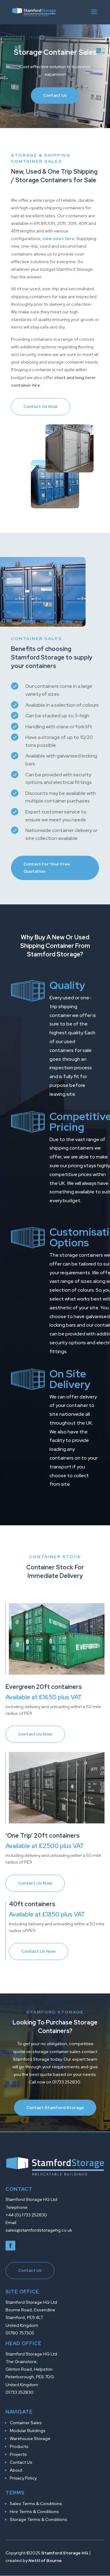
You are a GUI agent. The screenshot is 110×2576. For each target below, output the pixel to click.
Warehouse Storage (30, 2438)
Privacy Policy (23, 2478)
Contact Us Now (41, 406)
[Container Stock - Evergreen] (57, 1673)
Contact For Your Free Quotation (47, 868)
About (16, 2470)
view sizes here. (59, 238)
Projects (18, 2454)
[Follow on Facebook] (10, 2246)
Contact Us (55, 95)
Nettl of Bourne (45, 2560)
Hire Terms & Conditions (34, 2512)
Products (19, 2446)
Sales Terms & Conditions (36, 2504)
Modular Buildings (28, 2431)
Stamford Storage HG (65, 2553)
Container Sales (26, 2423)
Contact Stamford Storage (55, 2108)
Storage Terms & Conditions (38, 2519)
